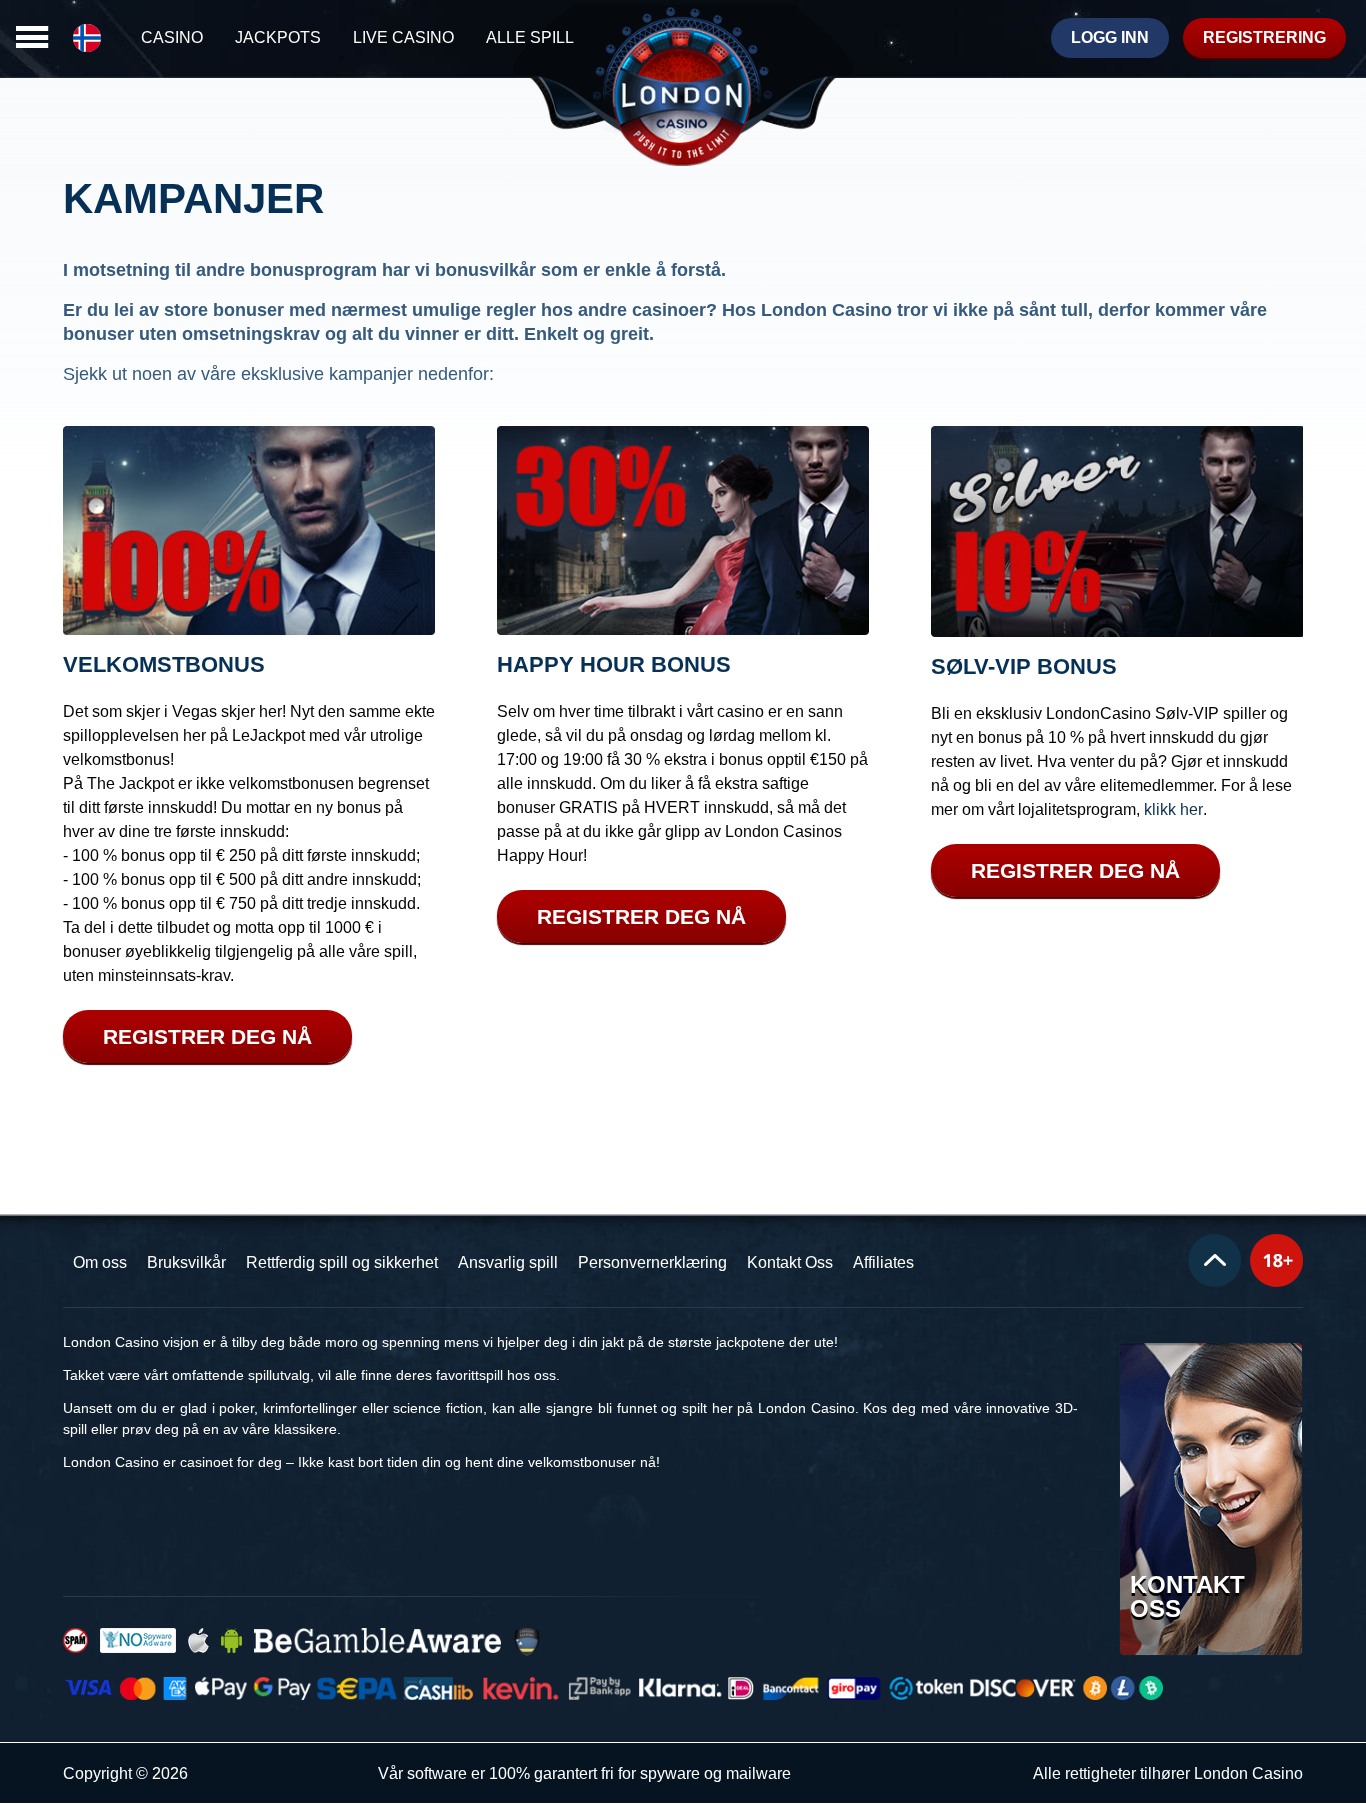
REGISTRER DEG (207, 1036)
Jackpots (278, 37)
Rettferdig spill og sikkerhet (342, 1262)
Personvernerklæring (652, 1262)
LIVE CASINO (403, 37)
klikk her (1173, 810)
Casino (172, 37)
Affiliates (883, 1262)
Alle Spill (530, 37)
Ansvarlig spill (508, 1262)
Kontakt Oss (790, 1262)
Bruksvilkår (186, 1262)
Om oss (100, 1262)
